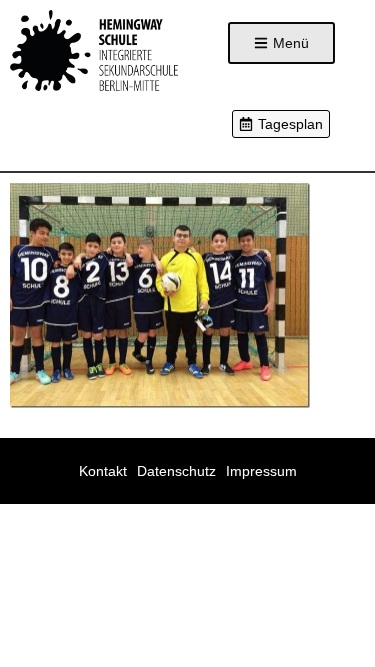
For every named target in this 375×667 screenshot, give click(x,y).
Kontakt (103, 471)
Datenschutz (176, 471)
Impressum (261, 471)
